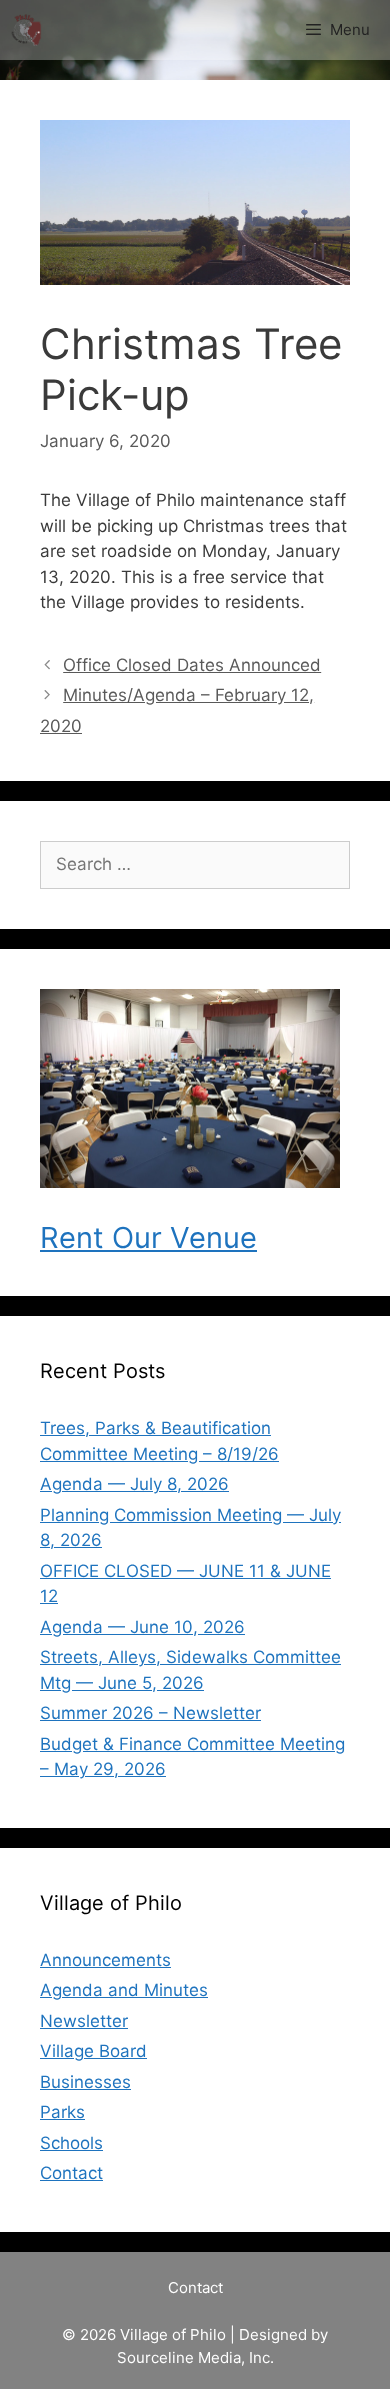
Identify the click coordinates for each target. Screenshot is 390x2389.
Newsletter (84, 2021)
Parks (62, 2112)
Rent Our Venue (148, 1237)
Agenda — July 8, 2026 (134, 1484)
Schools (71, 2143)
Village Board (93, 2051)
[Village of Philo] (26, 30)
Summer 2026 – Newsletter (150, 1713)
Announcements (105, 1960)
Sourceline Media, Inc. (195, 2357)
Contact (71, 2173)
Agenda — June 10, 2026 (142, 1627)
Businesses (85, 2082)
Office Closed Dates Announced (192, 665)
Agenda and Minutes (124, 1990)
